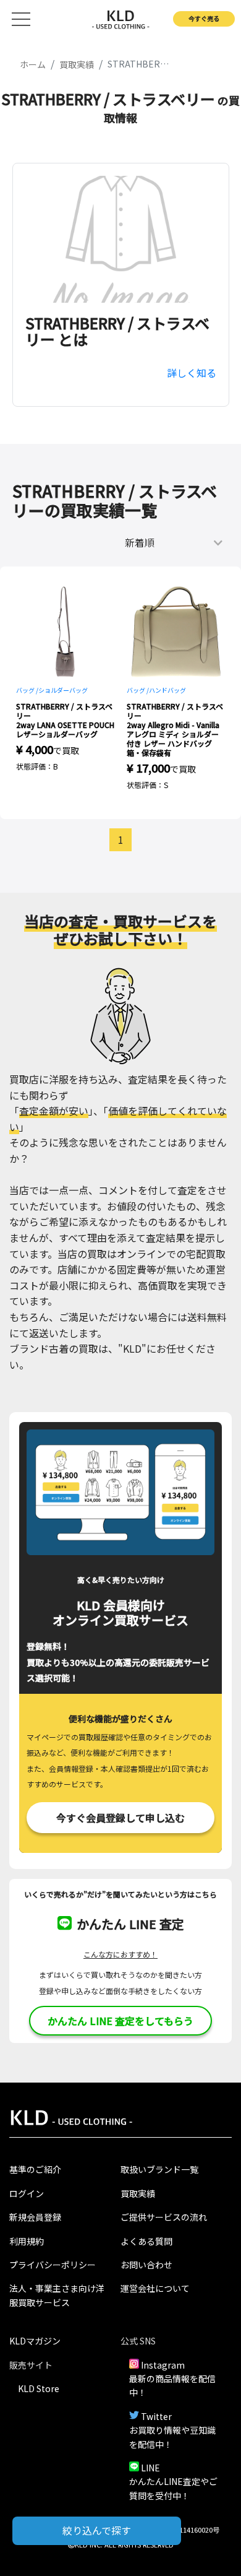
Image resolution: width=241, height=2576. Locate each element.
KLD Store (39, 2388)
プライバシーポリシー (53, 2265)
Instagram (163, 2365)
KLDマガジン (35, 2341)
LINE (150, 2468)
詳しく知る (192, 373)
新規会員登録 (35, 2217)
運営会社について (155, 2288)
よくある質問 (146, 2241)
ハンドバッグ (167, 690)
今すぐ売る (204, 18)
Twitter (156, 2416)
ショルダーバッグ (63, 690)
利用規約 (27, 2241)
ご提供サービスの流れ (164, 2217)
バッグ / (27, 690)
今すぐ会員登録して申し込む (120, 1818)
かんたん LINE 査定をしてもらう (120, 2021)
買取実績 (138, 2193)
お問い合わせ (146, 2265)
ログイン (27, 2193)
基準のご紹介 (35, 2169)
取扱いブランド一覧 (159, 2169)
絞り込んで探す (97, 2530)
